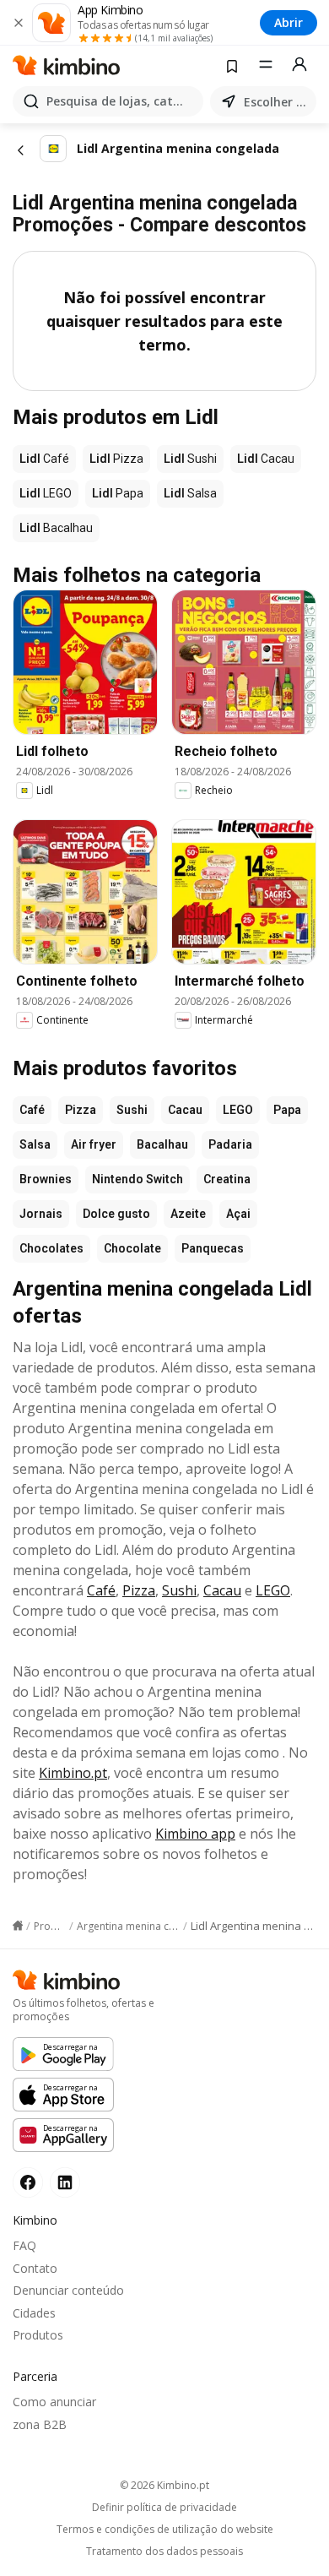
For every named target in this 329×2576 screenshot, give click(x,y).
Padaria (230, 1144)
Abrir (289, 22)
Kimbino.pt (73, 1773)
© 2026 (164, 2485)
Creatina (227, 1179)
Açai (238, 1214)
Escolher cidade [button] (277, 102)
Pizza (81, 1110)
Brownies (46, 1179)
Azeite (188, 1214)
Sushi (132, 1110)
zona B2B (40, 2424)
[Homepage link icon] (18, 1926)
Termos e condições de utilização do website (165, 2530)
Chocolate (132, 1248)
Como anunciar (54, 2402)
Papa (287, 1110)
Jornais (41, 1214)
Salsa (35, 1144)
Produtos (38, 2335)
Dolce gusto (116, 1214)
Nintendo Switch (138, 1179)
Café (32, 1110)
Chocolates (51, 1248)
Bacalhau (162, 1144)
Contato (35, 2268)
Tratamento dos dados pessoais (164, 2552)
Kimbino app (195, 1834)
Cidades (34, 2313)
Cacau (185, 1110)
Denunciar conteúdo (68, 2290)
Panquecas (213, 1248)
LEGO (238, 1110)
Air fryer (94, 1144)
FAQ (24, 2245)
